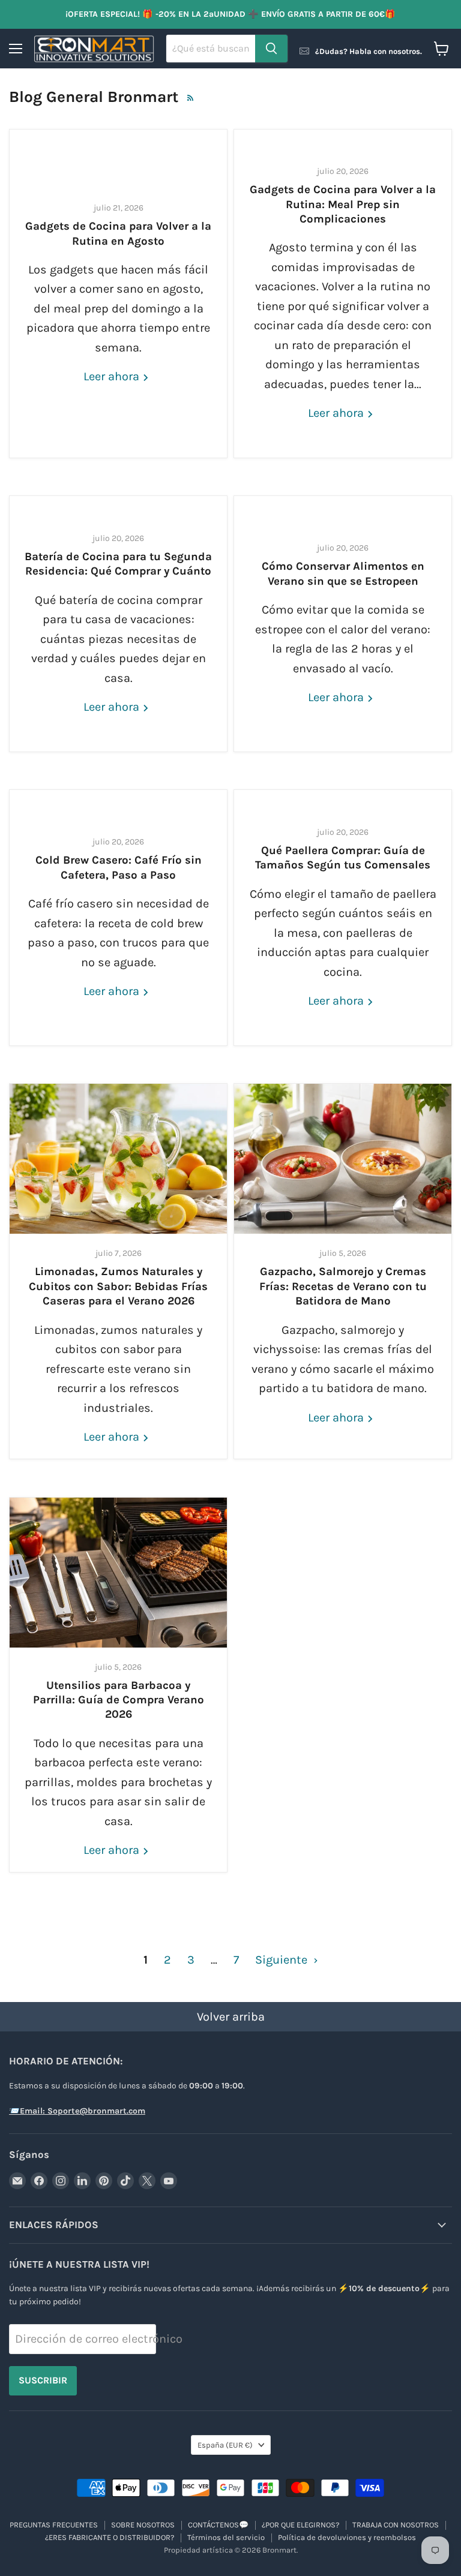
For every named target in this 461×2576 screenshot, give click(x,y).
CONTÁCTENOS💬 (218, 2525)
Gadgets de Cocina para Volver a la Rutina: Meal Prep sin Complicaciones (343, 204)
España (225, 2445)
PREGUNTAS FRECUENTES (54, 2525)
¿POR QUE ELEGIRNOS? (300, 2525)
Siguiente (283, 1960)
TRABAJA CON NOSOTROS (396, 2525)
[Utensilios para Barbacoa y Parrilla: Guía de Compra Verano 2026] (118, 1573)
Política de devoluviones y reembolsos (347, 2537)
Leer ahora (113, 376)
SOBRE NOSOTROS (143, 2525)
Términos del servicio (226, 2537)
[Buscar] (271, 49)
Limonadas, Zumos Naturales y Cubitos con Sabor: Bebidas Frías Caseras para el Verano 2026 (118, 1286)
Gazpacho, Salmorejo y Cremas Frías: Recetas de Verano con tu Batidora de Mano (343, 1286)
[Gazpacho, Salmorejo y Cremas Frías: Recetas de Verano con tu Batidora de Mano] (343, 1159)
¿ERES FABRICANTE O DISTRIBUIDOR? (110, 2537)
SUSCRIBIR (43, 2380)
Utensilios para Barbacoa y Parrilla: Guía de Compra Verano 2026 (119, 1700)
